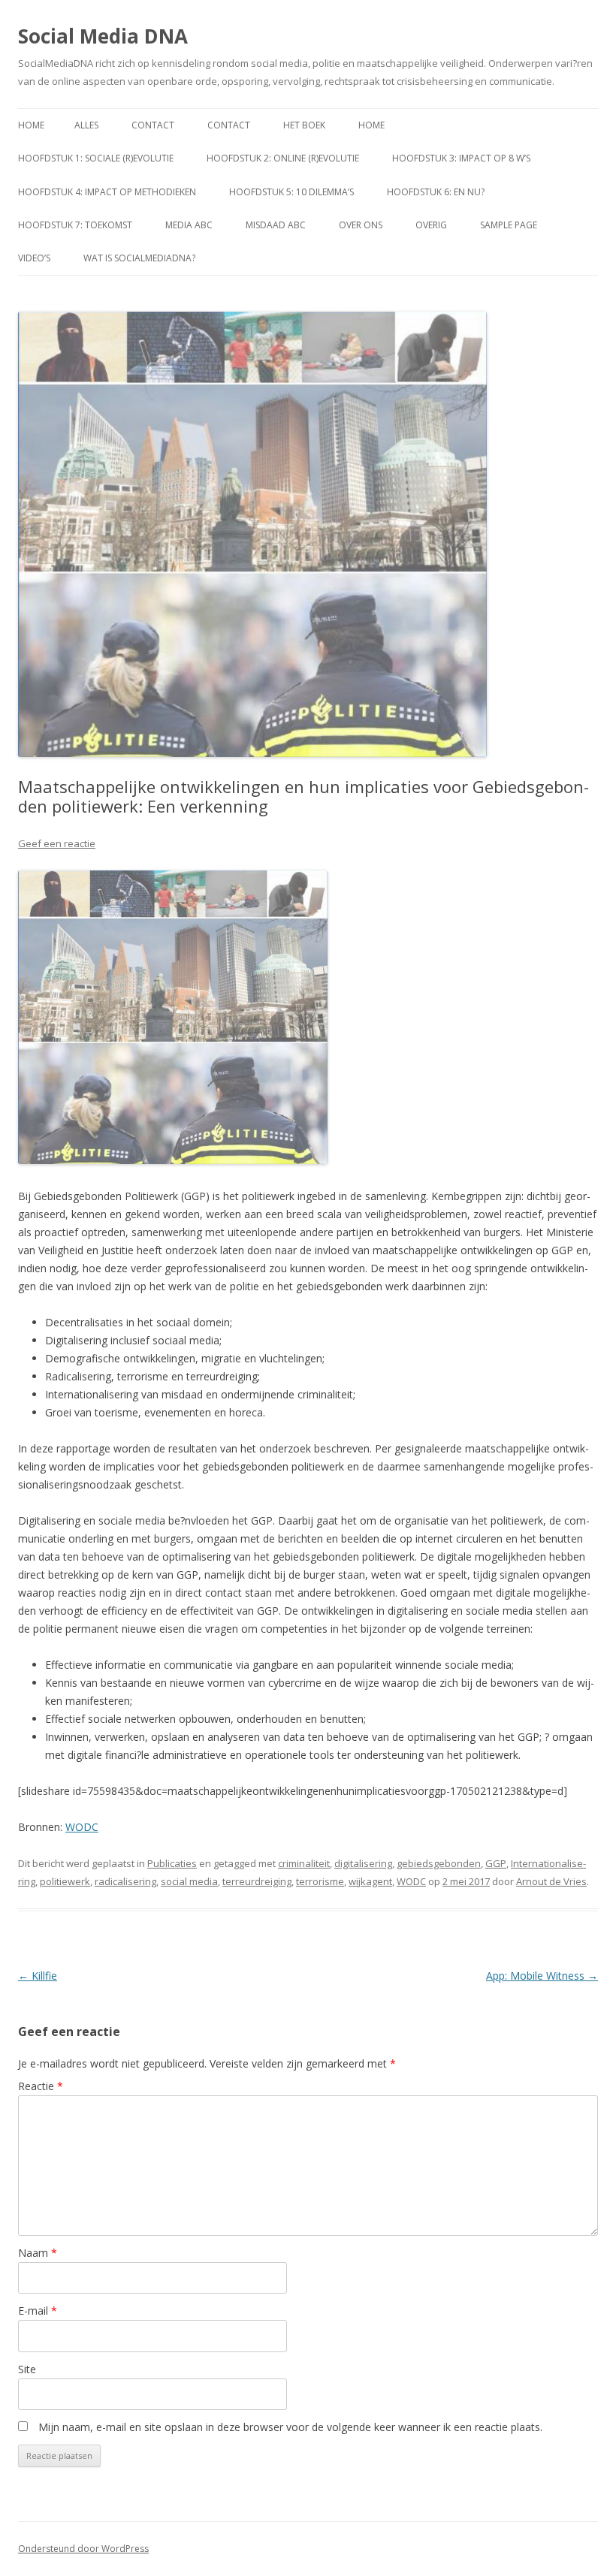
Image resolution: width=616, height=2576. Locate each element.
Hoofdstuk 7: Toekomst (75, 225)
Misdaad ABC (276, 225)
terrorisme (320, 1881)
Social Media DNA (103, 36)
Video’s (34, 258)
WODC (82, 1827)
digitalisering (363, 1863)
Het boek (304, 125)
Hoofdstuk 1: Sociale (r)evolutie (96, 158)
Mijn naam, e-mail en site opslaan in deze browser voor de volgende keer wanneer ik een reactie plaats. (290, 2427)
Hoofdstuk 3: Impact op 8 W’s (461, 158)
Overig (431, 225)
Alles (86, 125)
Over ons (361, 225)
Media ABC (189, 225)
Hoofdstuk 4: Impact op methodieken (107, 192)
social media (189, 1881)
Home (31, 125)
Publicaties (172, 1863)
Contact (153, 125)
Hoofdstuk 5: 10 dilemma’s (291, 192)
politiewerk (65, 1881)
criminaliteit (304, 1863)
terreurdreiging (257, 1881)
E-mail (38, 2311)
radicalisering (125, 1881)
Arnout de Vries (551, 1881)
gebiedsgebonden (439, 1863)
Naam (38, 2253)
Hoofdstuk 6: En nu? (436, 192)
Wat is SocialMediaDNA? (139, 258)
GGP (496, 1863)
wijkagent (370, 1881)
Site (27, 2369)
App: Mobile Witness (542, 1976)
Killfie (38, 1976)
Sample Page (509, 225)
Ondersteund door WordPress (83, 2549)
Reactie (41, 2086)
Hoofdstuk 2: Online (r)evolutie (283, 158)
